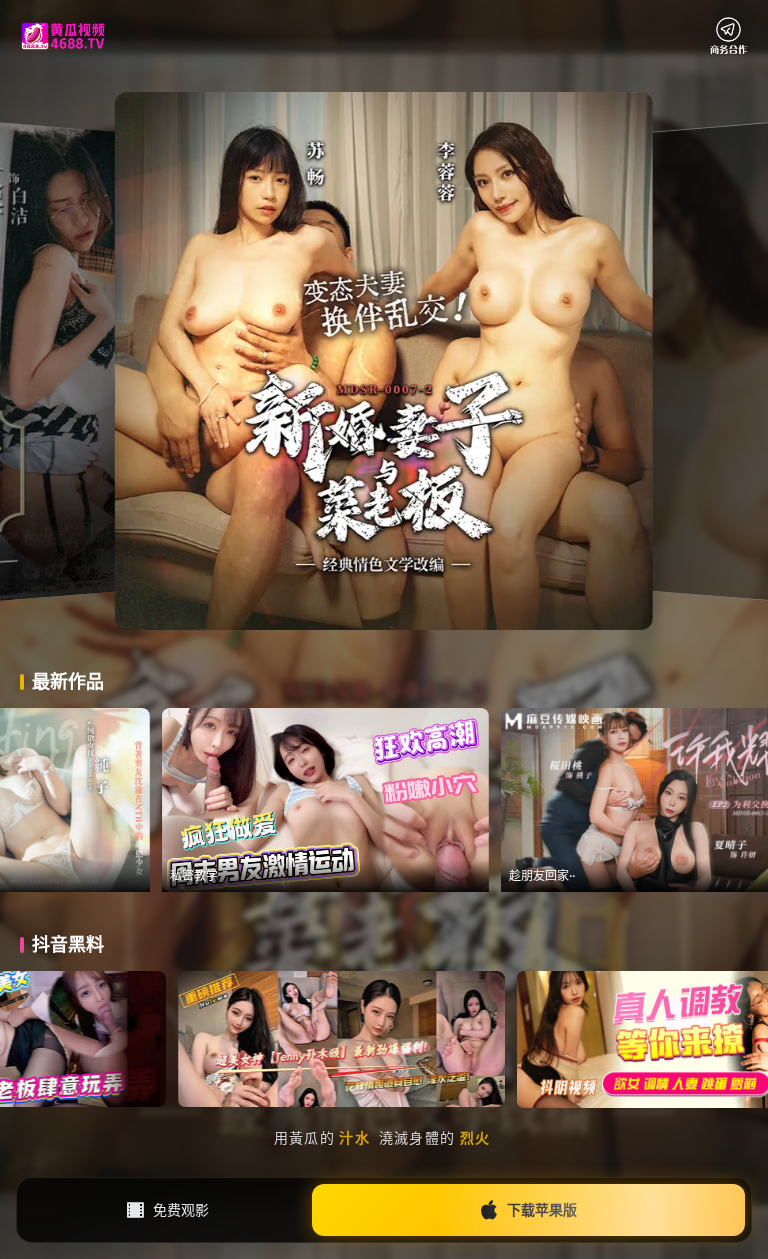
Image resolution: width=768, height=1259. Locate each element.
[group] (491, 800)
